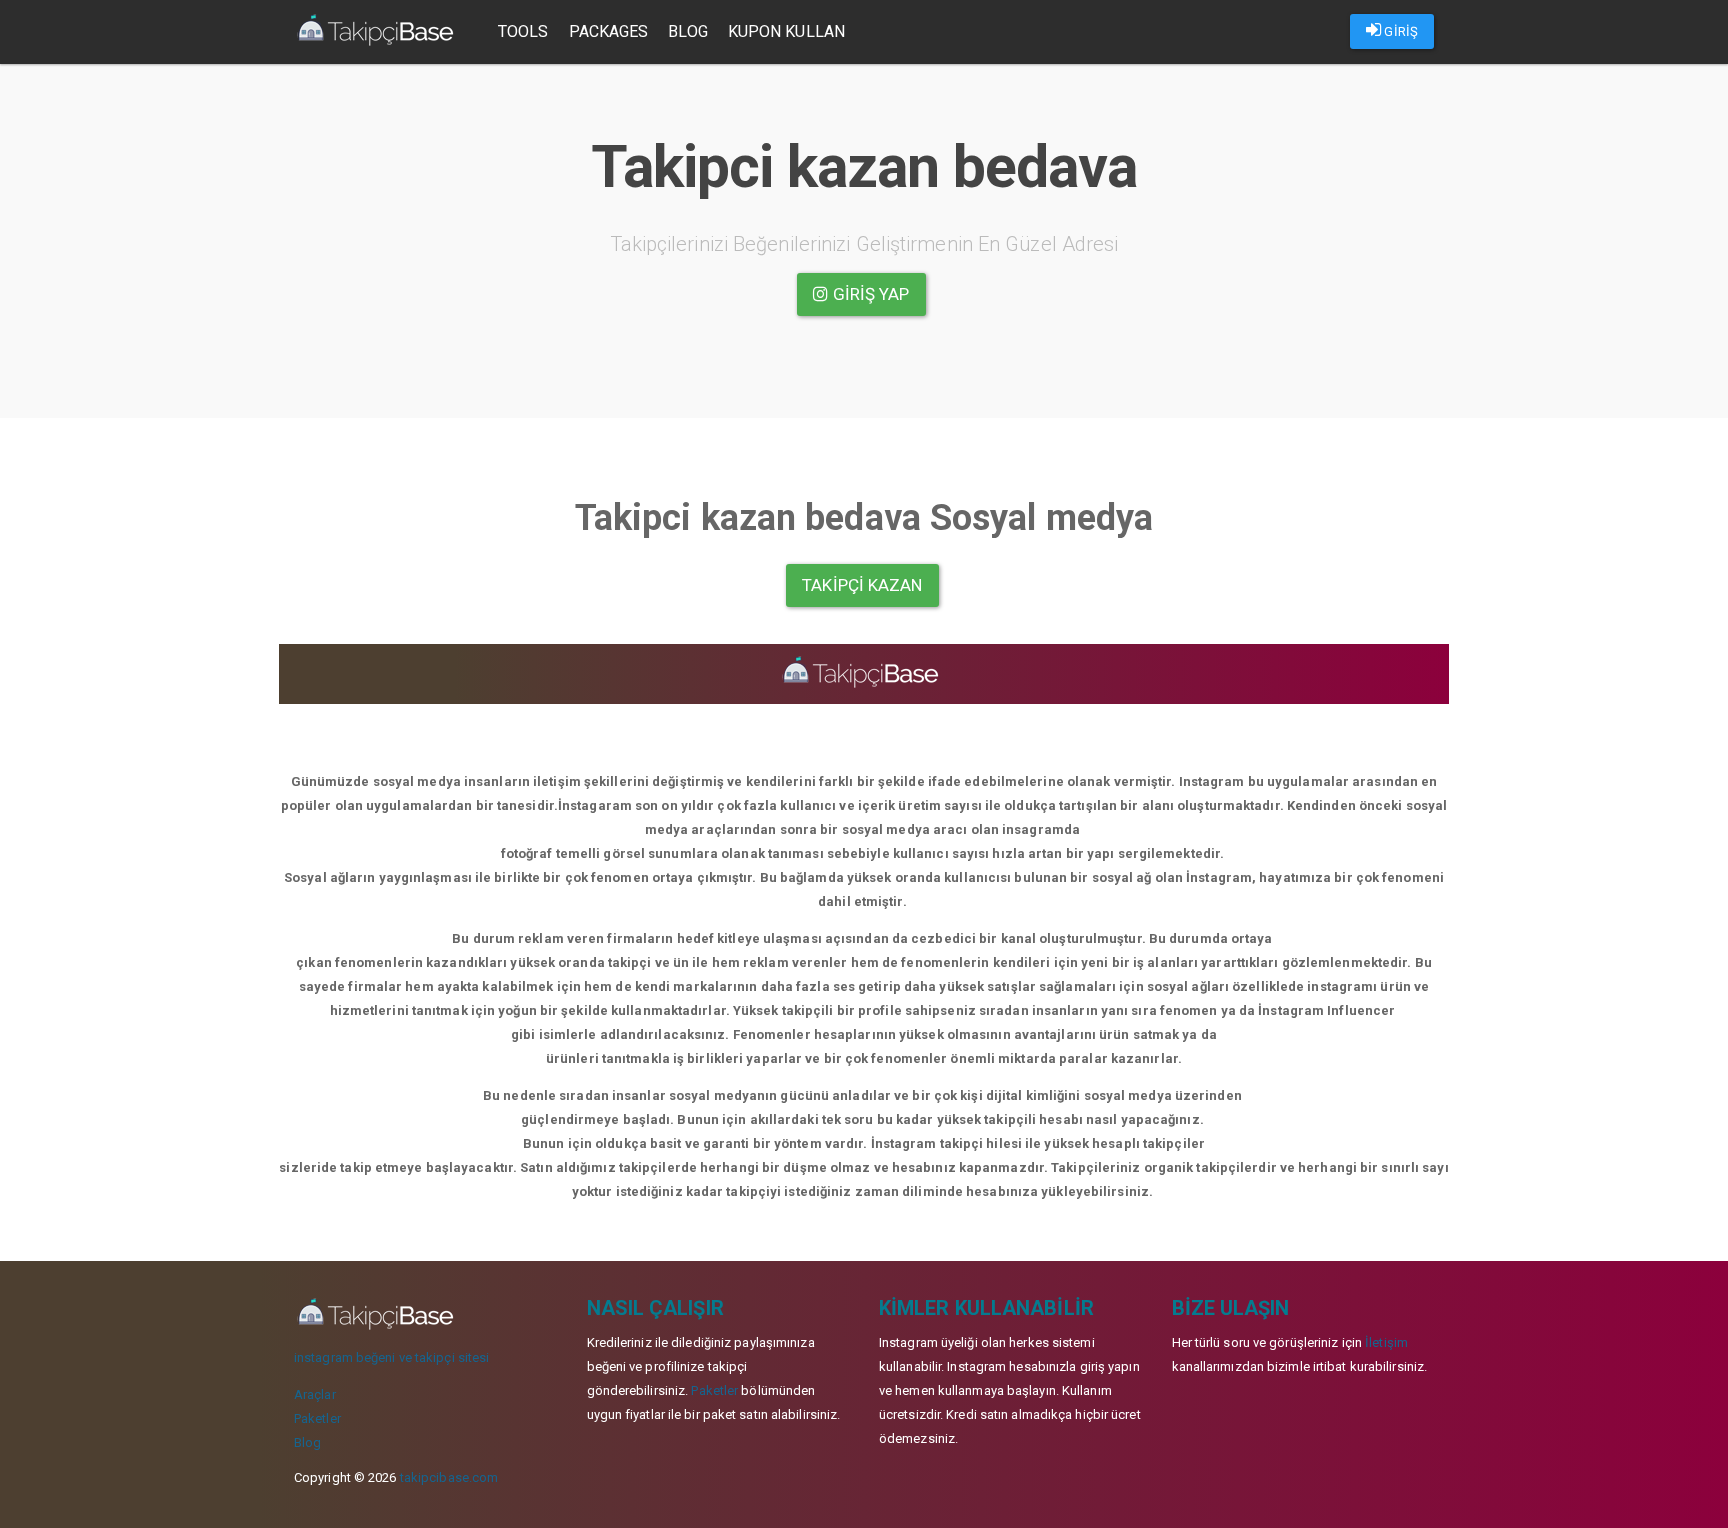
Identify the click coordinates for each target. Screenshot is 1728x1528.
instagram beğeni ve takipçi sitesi (391, 1357)
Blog (687, 31)
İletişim (1386, 1342)
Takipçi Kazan (862, 585)
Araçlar (315, 1394)
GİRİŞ (1399, 31)
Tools (523, 31)
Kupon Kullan (786, 31)
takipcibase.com (449, 1477)
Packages (609, 31)
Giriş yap (869, 294)
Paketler (317, 1418)
